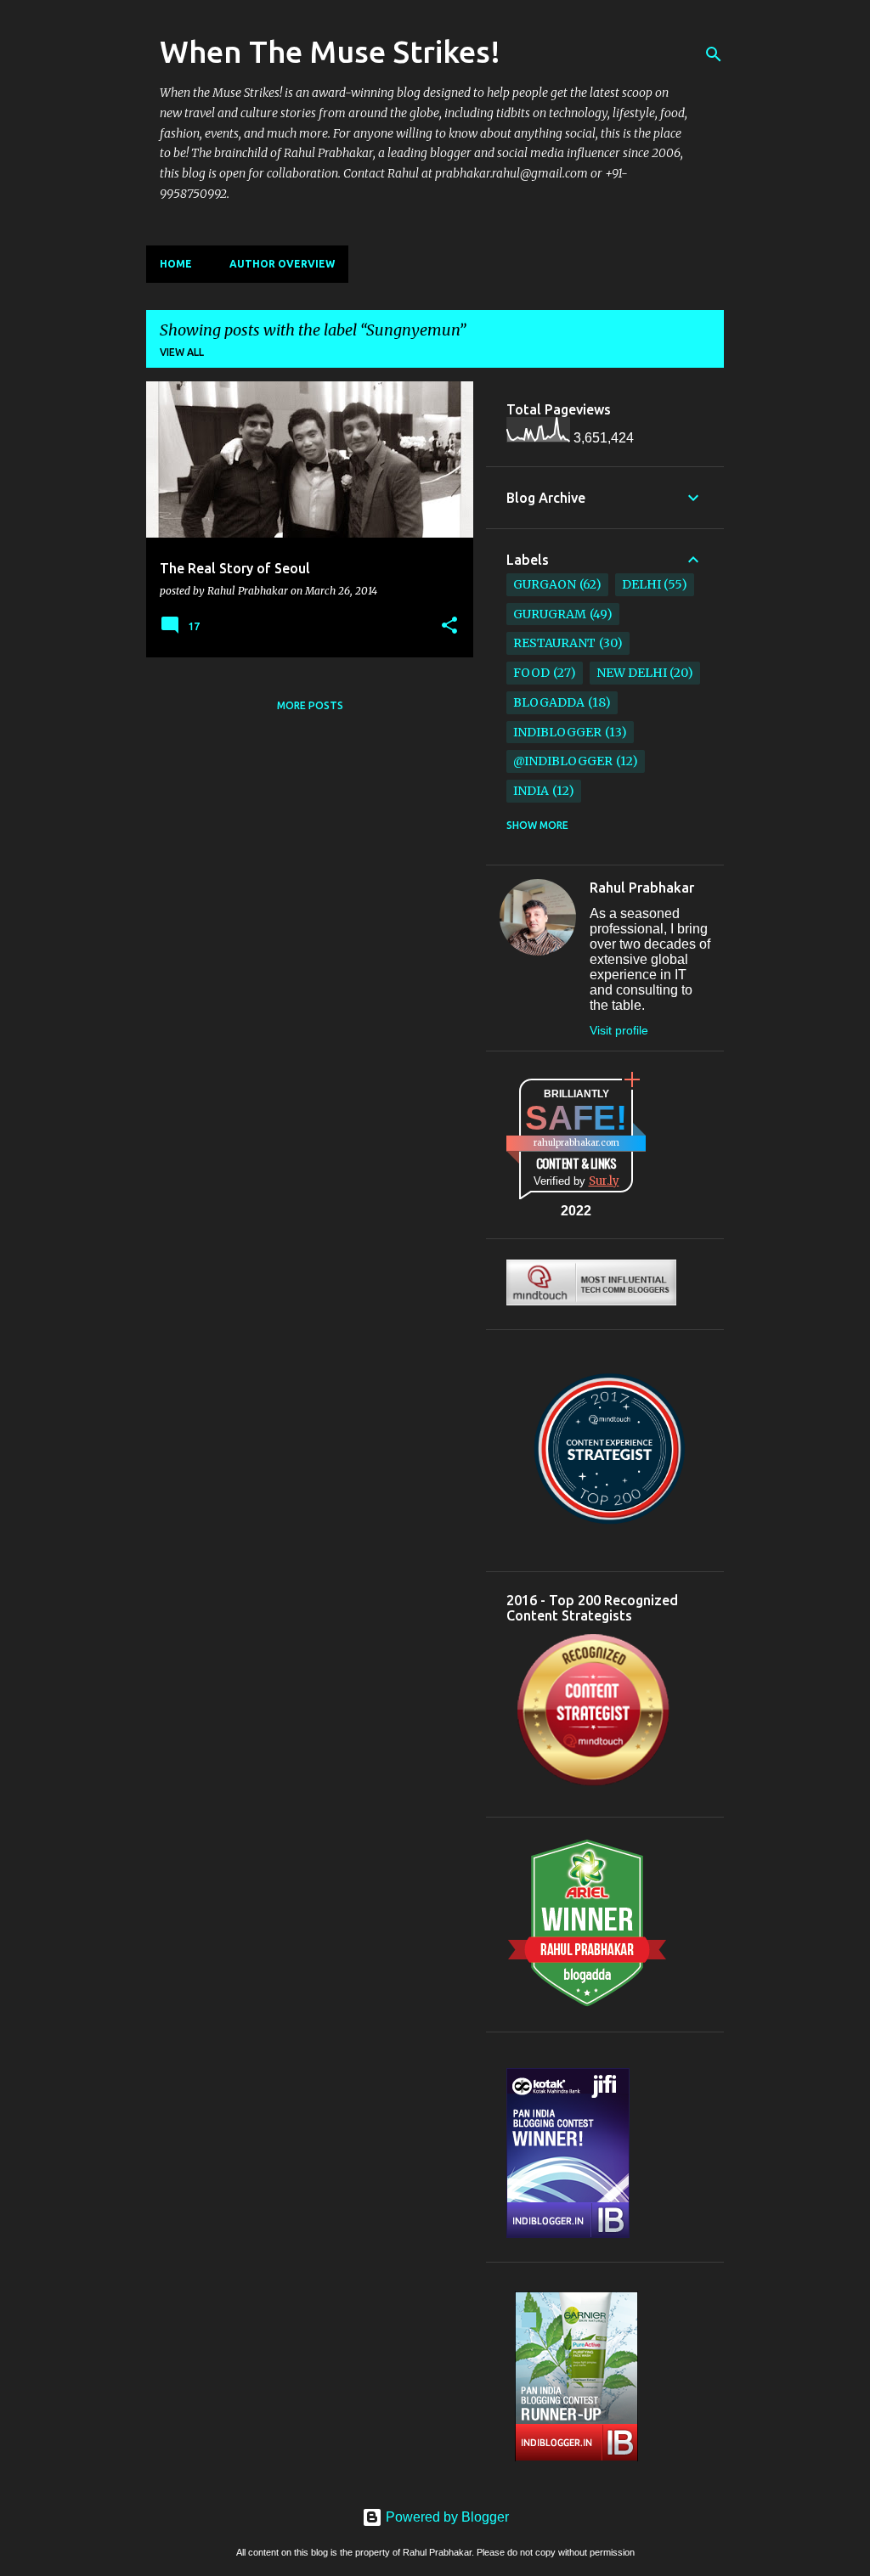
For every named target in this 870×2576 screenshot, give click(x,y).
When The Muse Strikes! (330, 51)
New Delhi (632, 673)
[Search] (714, 54)
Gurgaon (545, 584)
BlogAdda (549, 702)
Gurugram (550, 614)
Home (176, 264)
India (531, 791)
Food (531, 673)
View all (182, 352)
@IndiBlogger (563, 761)
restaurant (554, 643)
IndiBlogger (557, 732)
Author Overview (282, 264)
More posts (310, 705)
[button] (449, 626)
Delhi (641, 584)
